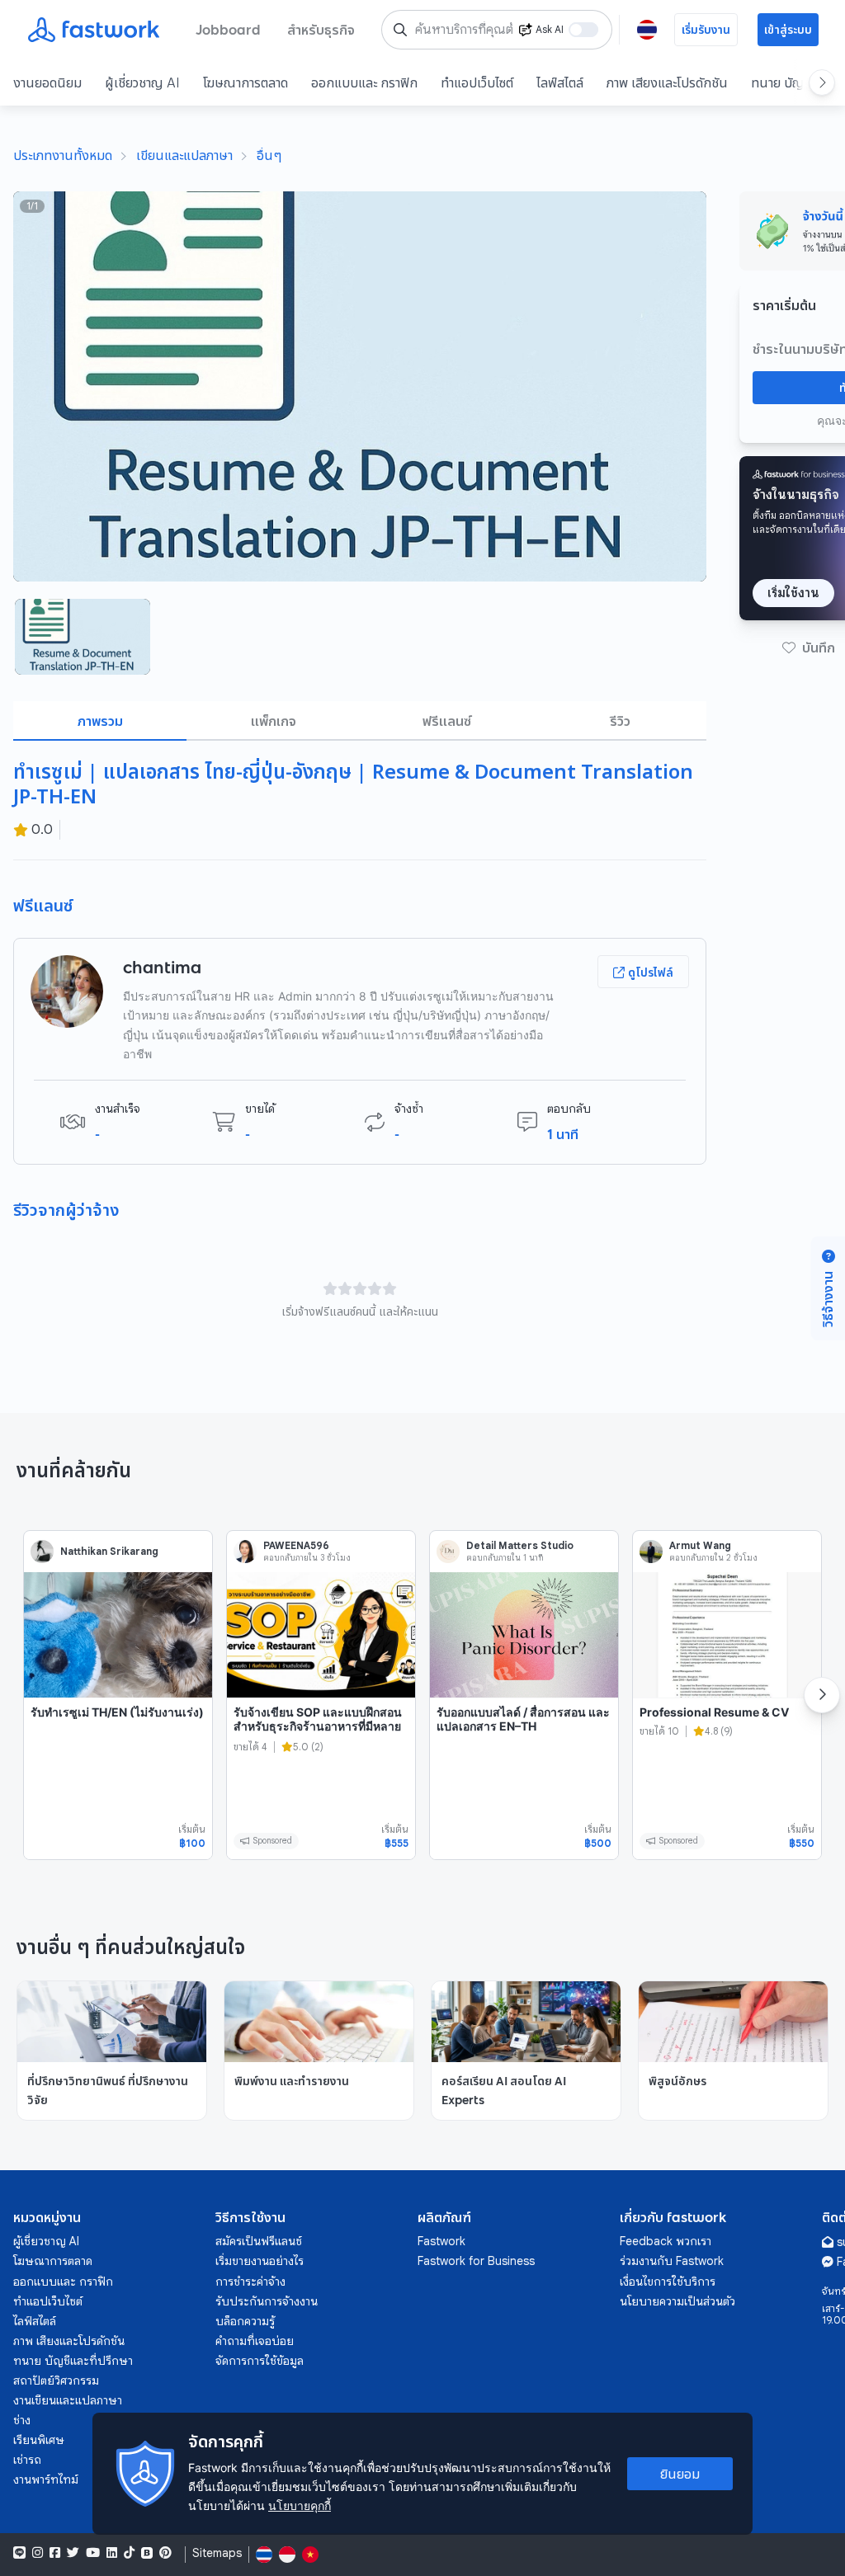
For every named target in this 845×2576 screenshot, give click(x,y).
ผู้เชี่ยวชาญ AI (142, 82)
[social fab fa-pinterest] (165, 2553)
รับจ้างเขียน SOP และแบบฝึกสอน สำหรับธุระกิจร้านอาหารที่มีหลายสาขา (318, 1726)
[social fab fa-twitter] (73, 2553)
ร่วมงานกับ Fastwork (672, 2261)
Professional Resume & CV (714, 1712)
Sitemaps (217, 2553)
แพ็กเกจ (274, 721)
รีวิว (620, 721)
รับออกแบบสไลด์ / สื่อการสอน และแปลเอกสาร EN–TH (523, 1719)
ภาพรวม (100, 721)
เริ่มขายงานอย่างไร (260, 2261)
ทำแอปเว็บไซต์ (477, 82)
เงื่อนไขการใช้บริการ (668, 2282)
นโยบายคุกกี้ (300, 2505)
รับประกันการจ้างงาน (267, 2301)
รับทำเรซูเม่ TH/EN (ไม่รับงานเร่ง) (117, 1712)
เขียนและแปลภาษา (184, 155)
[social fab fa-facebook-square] (55, 2553)
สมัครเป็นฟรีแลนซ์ (259, 2241)
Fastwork (441, 2241)
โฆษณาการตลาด (245, 82)
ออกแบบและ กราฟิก (364, 82)
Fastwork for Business (476, 2261)
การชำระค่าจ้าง (250, 2282)
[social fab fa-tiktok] (129, 2553)
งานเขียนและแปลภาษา (68, 2400)
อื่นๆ (269, 155)
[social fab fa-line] (19, 2553)
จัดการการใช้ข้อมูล (260, 2361)
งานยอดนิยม (47, 82)
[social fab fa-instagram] (38, 2553)
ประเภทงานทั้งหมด (63, 155)
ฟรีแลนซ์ (447, 721)
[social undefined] (147, 2553)
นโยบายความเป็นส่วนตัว (677, 2301)
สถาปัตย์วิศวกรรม (56, 2381)
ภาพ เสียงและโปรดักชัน (667, 82)
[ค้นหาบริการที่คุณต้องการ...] (400, 30)
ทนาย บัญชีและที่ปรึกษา (73, 2361)
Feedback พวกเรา (666, 2241)
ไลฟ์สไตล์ (560, 82)
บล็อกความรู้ (245, 2321)
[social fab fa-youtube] (93, 2553)
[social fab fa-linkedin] (112, 2553)
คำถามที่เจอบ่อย (255, 2341)
